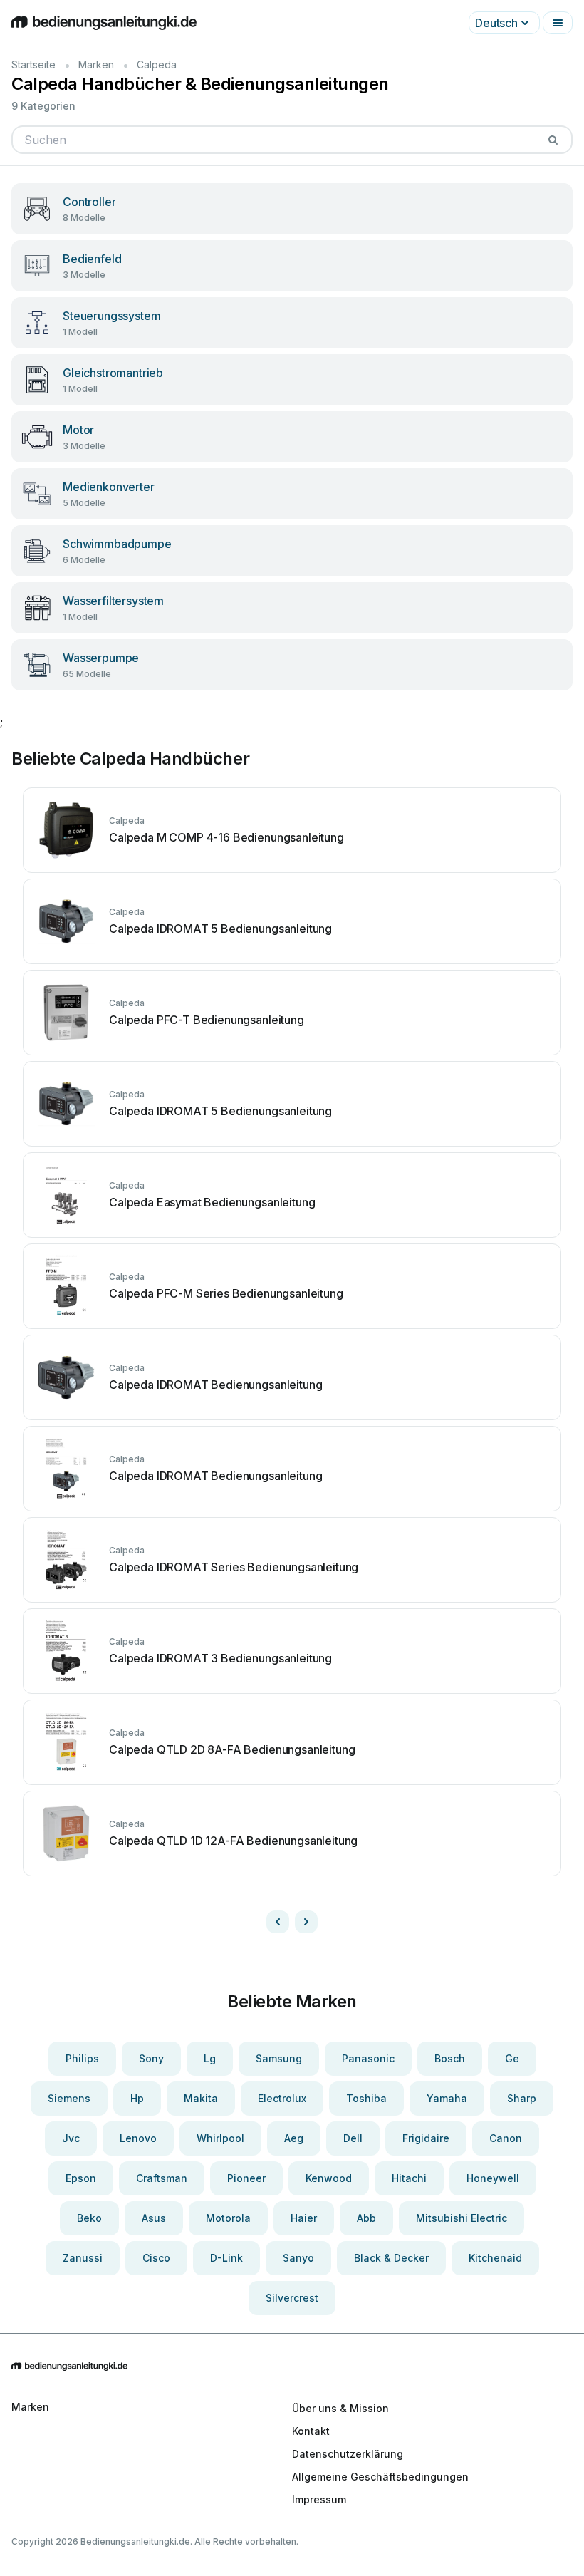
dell (353, 2138)
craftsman (162, 2178)
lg (210, 2058)
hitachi (409, 2178)
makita (201, 2098)
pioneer (246, 2178)
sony (151, 2058)
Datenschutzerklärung (348, 2454)
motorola (228, 2218)
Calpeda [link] (157, 64)
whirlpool (220, 2138)
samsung (279, 2058)
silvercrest (292, 2298)
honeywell (493, 2178)
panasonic (368, 2058)
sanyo (298, 2258)
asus (154, 2218)
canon (506, 2138)
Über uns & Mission (340, 2408)
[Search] (553, 140)
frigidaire (426, 2138)
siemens (69, 2098)
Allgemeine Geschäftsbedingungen (380, 2477)
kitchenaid (495, 2258)
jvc (71, 2138)
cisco (156, 2258)
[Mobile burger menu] (558, 23)
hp (137, 2098)
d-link (226, 2258)
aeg (294, 2138)
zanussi (83, 2258)
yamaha (447, 2098)
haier (304, 2218)
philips (82, 2058)
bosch (450, 2058)
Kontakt (311, 2431)
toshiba (366, 2098)
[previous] (278, 1922)
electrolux (282, 2098)
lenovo (138, 2138)
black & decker (391, 2258)
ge (512, 2058)
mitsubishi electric (462, 2218)
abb (366, 2218)
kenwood (329, 2178)
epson (81, 2178)
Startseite (33, 64)
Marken (96, 64)
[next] (306, 1922)
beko (89, 2218)
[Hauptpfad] (292, 2367)
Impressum (319, 2499)
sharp (522, 2098)
